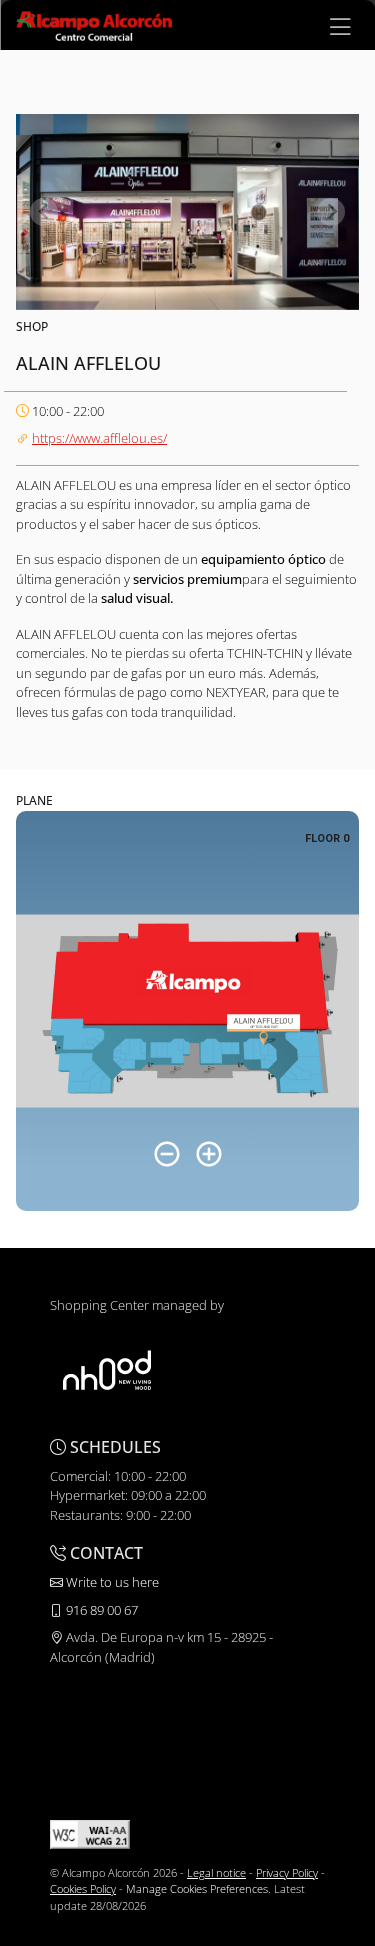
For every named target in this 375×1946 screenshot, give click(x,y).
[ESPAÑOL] (94, 24)
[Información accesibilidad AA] (90, 1832)
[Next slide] (331, 212)
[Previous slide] (44, 212)
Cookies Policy (83, 1888)
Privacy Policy (287, 1872)
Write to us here (111, 1582)
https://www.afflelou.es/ (99, 438)
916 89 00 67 (100, 1610)
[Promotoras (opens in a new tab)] (107, 1370)
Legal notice (216, 1872)
